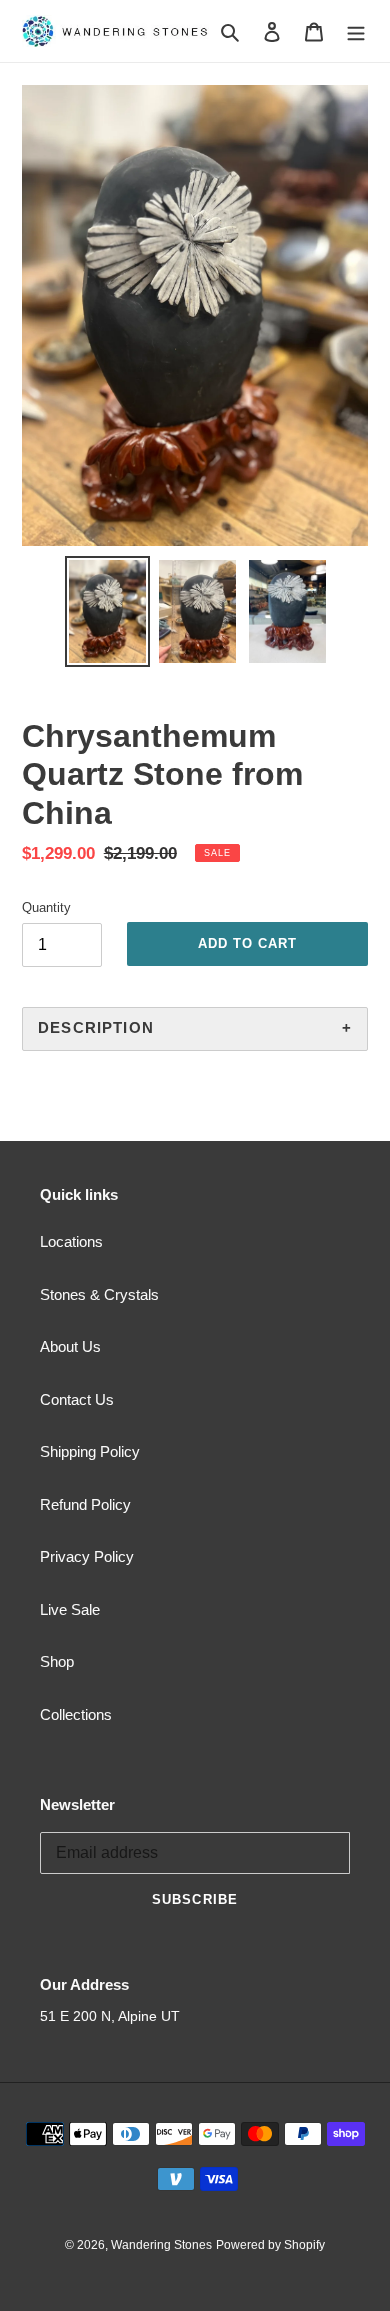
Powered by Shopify (270, 2245)
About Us (70, 1346)
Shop (57, 1661)
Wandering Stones (161, 2245)
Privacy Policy (87, 1556)
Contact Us (77, 1399)
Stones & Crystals (99, 1294)
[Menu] (356, 31)
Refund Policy (85, 1504)
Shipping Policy (90, 1451)
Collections (76, 1714)
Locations (71, 1241)
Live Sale (70, 1609)
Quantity (46, 907)
